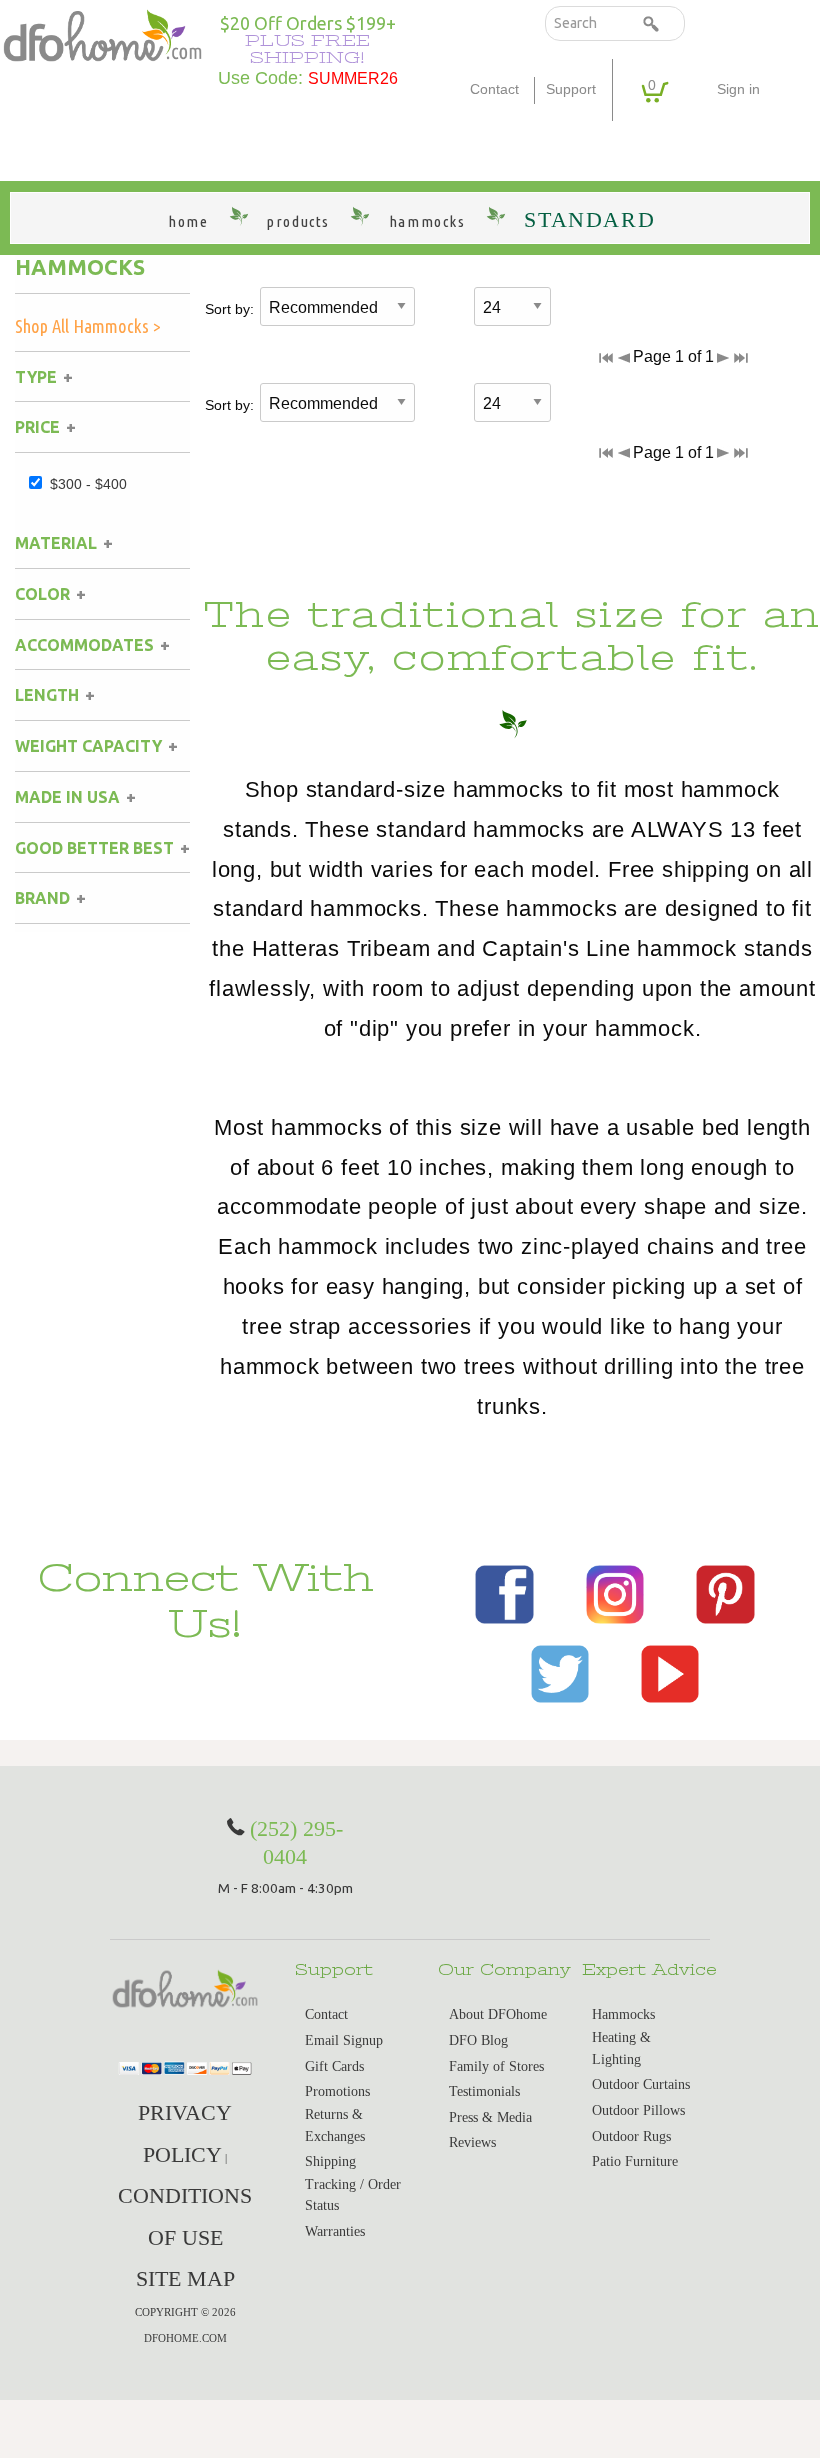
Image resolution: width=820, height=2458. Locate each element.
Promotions (337, 2091)
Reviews (472, 2142)
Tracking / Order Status (353, 2195)
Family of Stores (496, 2066)
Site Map (185, 2278)
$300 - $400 (88, 484)
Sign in (738, 89)
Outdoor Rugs (631, 2136)
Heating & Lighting (621, 2048)
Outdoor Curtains (641, 2084)
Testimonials (484, 2091)
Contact (494, 89)
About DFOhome (498, 2014)
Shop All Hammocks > (88, 326)
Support (571, 89)
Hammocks (80, 267)
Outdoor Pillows (638, 2110)
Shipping (330, 2161)
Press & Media (490, 2117)
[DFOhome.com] (102, 33)
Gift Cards (334, 2066)
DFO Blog (478, 2040)
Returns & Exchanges (335, 2125)
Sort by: (229, 309)
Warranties (335, 2231)
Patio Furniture (635, 2161)
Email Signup (344, 2040)
